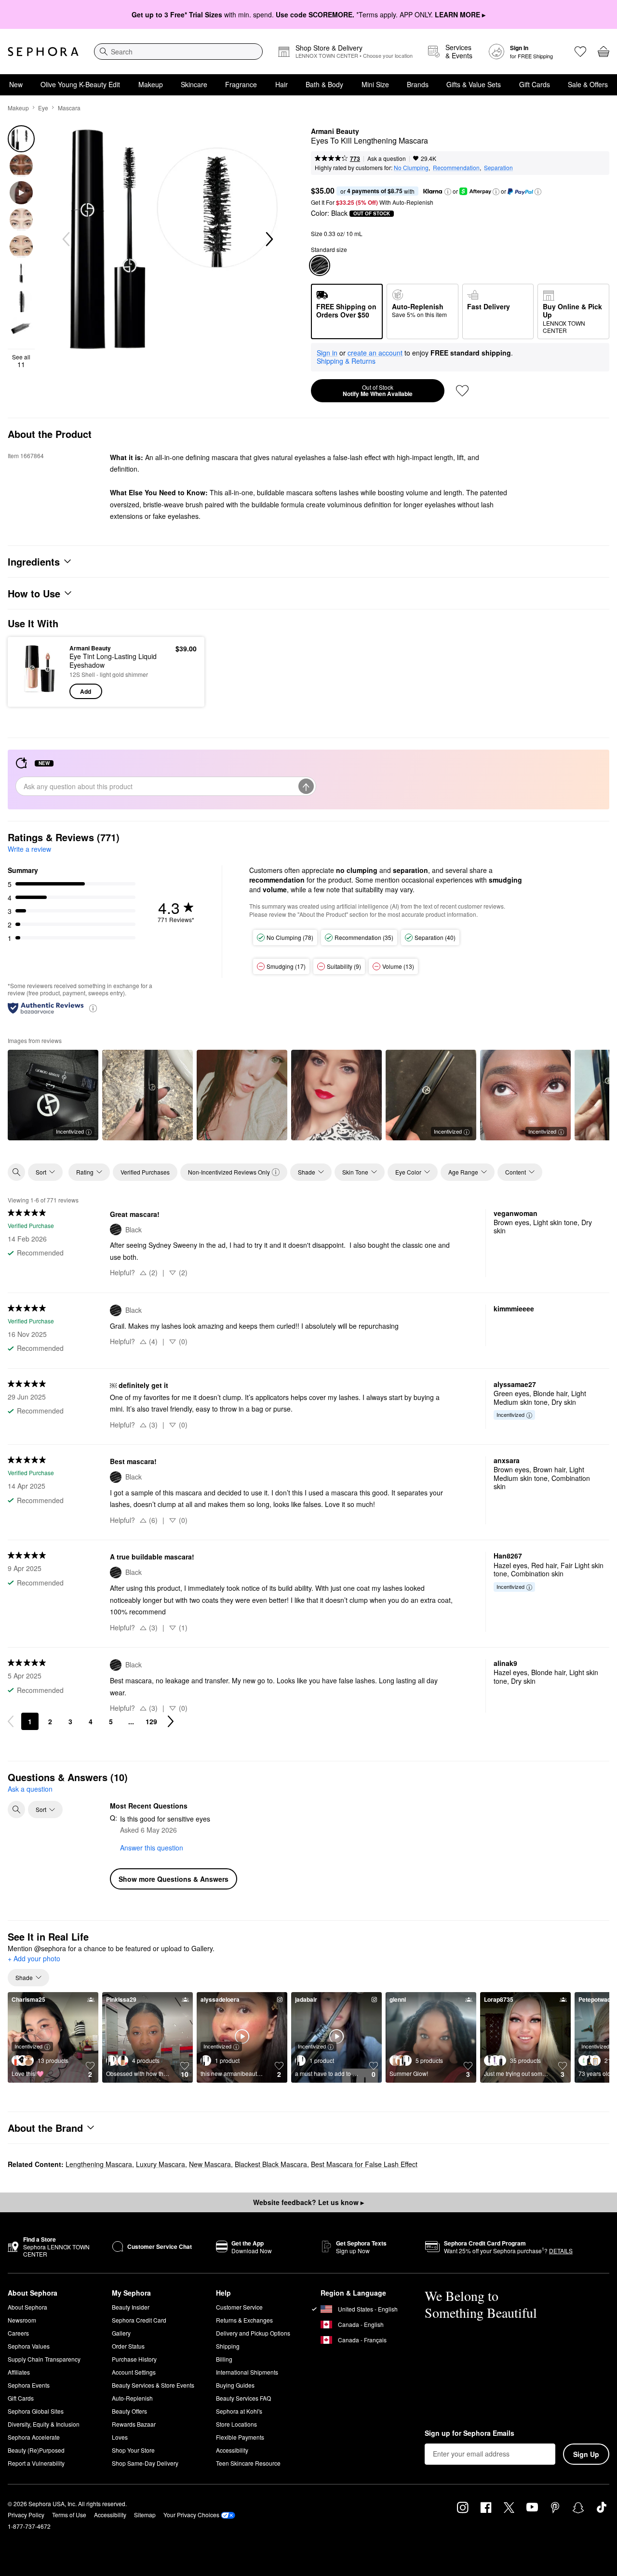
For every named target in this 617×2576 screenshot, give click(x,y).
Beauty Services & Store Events (153, 2385)
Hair (282, 84)
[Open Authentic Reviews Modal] (93, 1008)
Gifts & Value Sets (474, 84)
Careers (18, 2333)
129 (151, 1721)
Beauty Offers (129, 2411)
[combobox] (178, 52)
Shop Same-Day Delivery (145, 2463)
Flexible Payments (240, 2437)
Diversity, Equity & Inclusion (44, 2424)
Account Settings (134, 2372)
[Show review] (148, 1095)
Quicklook (40, 692)
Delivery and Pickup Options (253, 2333)
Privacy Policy (26, 2515)
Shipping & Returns (346, 361)
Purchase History (134, 2359)
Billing (224, 2359)
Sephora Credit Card (139, 2320)
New (16, 84)
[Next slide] (268, 239)
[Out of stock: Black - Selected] (320, 265)
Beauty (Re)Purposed (36, 2450)
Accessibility (232, 2450)
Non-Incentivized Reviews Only (229, 1172)
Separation (498, 167)
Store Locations (236, 2424)
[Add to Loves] (462, 391)
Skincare (194, 84)
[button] (448, 192)
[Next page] (171, 1721)
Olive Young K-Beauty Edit (80, 84)
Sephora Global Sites (36, 2411)
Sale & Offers (588, 84)
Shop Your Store (133, 2450)
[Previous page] (11, 1721)
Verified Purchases (145, 1172)
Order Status (128, 2346)
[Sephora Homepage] (43, 52)
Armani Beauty (335, 132)
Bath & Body (324, 84)
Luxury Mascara (161, 2164)
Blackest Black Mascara (271, 2164)
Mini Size (375, 84)
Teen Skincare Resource (248, 2463)
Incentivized (70, 1131)
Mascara (69, 108)
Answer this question (152, 1848)
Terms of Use (69, 2515)
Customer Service (239, 2307)
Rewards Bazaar (134, 2424)
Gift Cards (535, 84)
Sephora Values (29, 2346)
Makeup (151, 84)
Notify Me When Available (378, 391)
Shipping (228, 2346)
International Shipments (247, 2372)
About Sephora (27, 2307)
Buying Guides (235, 2385)
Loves (120, 2437)
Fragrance (241, 84)
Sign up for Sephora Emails (469, 2433)
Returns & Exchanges (244, 2320)
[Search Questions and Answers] (16, 1810)
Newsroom (22, 2320)
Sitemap (145, 2515)
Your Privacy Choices (191, 2515)
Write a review (29, 849)
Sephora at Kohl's (239, 2411)
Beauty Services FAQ (243, 2398)
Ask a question (387, 158)
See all (21, 361)
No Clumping (411, 167)
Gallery (121, 2333)
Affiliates (19, 2372)
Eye (43, 108)
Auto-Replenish (132, 2398)
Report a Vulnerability (36, 2463)
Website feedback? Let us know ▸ (308, 2202)
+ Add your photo (34, 1959)
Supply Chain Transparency (44, 2359)
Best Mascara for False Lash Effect (364, 2164)
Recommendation (456, 167)
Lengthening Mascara (99, 2164)
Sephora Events (29, 2385)
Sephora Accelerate (34, 2437)
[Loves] (580, 52)
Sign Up (586, 2454)
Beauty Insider (131, 2307)
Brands (418, 84)
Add (86, 691)
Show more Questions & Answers (174, 1879)
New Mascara (210, 2164)
